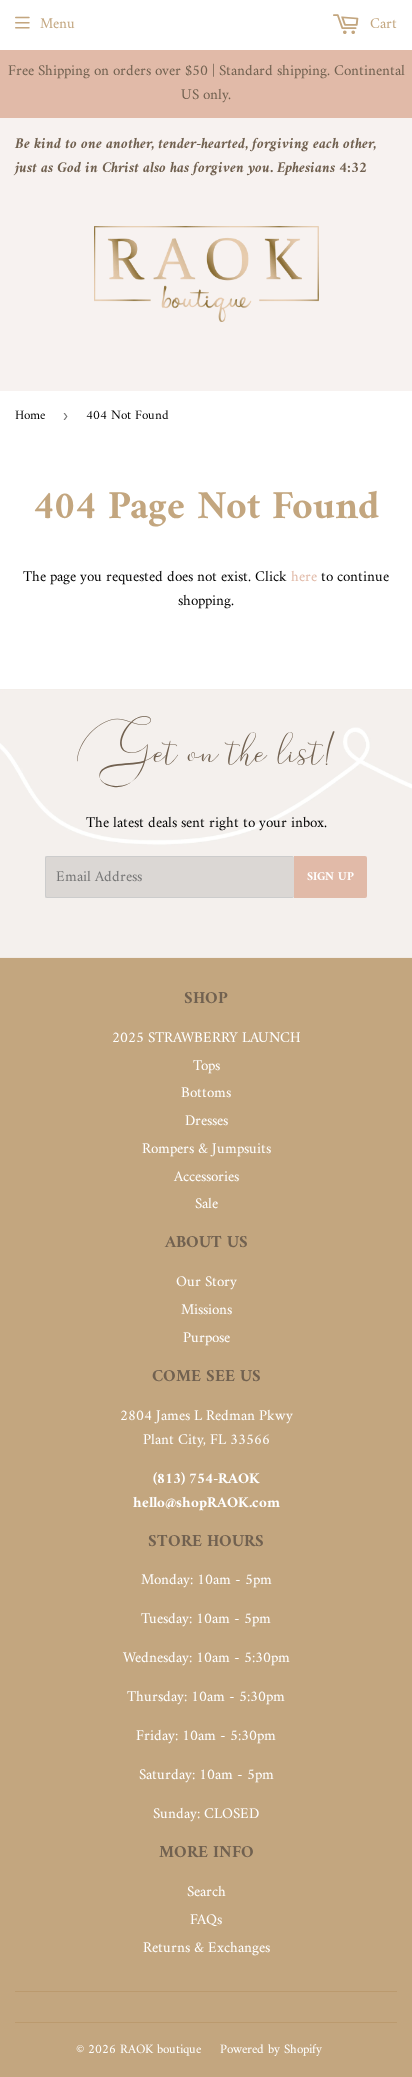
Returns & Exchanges (206, 1948)
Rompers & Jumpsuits (206, 1149)
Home (30, 415)
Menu (57, 24)
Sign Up (330, 877)
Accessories (206, 1177)
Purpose (206, 1338)
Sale (206, 1204)
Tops (206, 1066)
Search (206, 1892)
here (304, 577)
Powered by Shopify (271, 2049)
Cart (381, 24)
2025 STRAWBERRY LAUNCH (206, 1038)
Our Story (206, 1282)
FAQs (206, 1920)
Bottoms (206, 1093)
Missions (206, 1310)
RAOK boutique (160, 2049)
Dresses (206, 1121)
